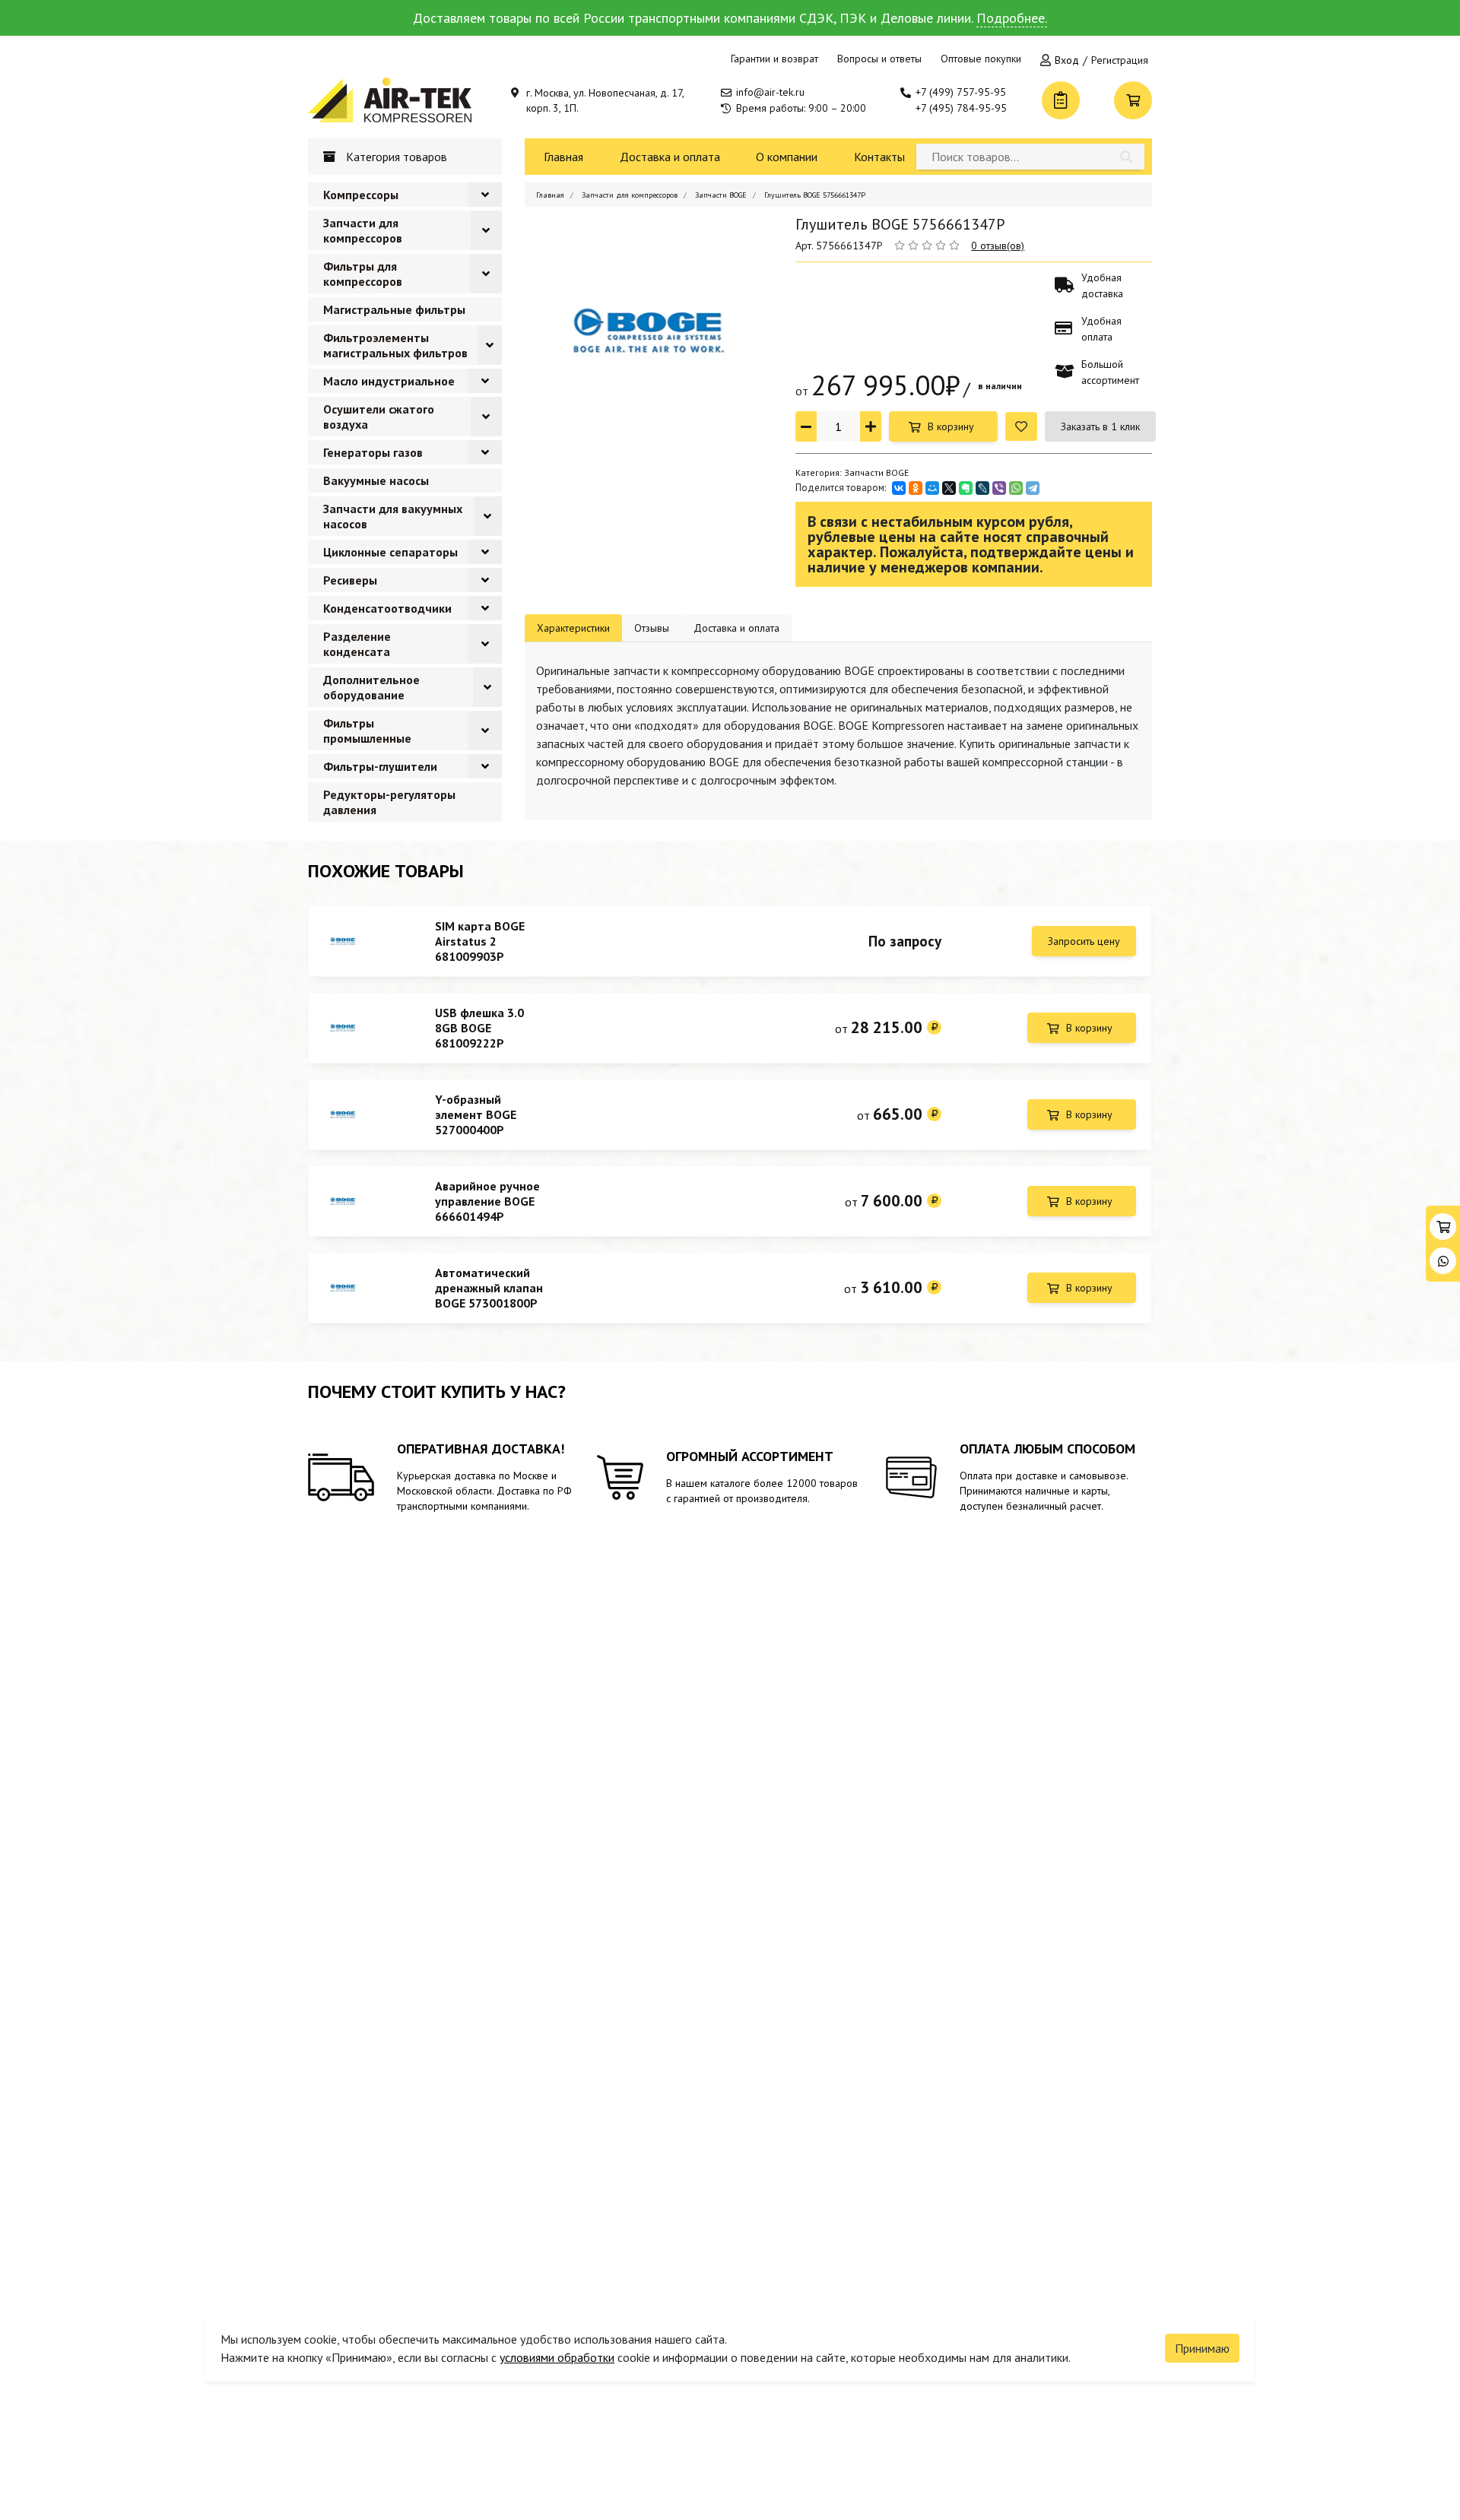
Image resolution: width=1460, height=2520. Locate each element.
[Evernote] (966, 488)
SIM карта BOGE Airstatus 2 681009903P (480, 941)
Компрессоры (361, 195)
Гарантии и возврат (774, 59)
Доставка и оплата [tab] (736, 628)
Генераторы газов (373, 452)
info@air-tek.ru (770, 92)
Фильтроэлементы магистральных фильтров (395, 345)
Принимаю (1202, 2348)
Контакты (879, 157)
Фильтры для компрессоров (363, 274)
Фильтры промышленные (367, 731)
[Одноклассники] (916, 488)
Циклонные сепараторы (390, 552)
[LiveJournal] (982, 488)
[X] (949, 488)
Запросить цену (1084, 941)
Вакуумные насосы (376, 480)
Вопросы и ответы (879, 59)
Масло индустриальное (389, 381)
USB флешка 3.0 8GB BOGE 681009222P (479, 1028)
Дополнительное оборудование (371, 687)
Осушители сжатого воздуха (379, 417)
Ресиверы (350, 580)
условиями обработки (557, 2357)
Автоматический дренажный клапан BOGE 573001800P (489, 1288)
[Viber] (999, 488)
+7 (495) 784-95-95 (961, 108)
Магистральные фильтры (394, 309)
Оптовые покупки (981, 59)
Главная (563, 157)
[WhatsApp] (1016, 488)
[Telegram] (1033, 488)
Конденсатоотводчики (387, 608)
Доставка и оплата (670, 157)
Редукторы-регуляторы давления (389, 802)
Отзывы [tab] (652, 628)
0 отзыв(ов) (998, 246)
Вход (1067, 60)
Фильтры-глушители (380, 766)
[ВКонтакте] (899, 488)
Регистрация (1120, 60)
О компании (787, 157)
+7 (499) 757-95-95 (961, 92)
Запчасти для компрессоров (363, 230)
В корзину (951, 426)
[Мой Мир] (932, 488)
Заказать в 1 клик (1100, 426)
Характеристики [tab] (573, 628)
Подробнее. (1012, 18)
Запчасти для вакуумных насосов (393, 516)
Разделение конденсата (357, 644)
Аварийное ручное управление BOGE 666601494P (487, 1201)
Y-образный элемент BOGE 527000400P (476, 1114)
